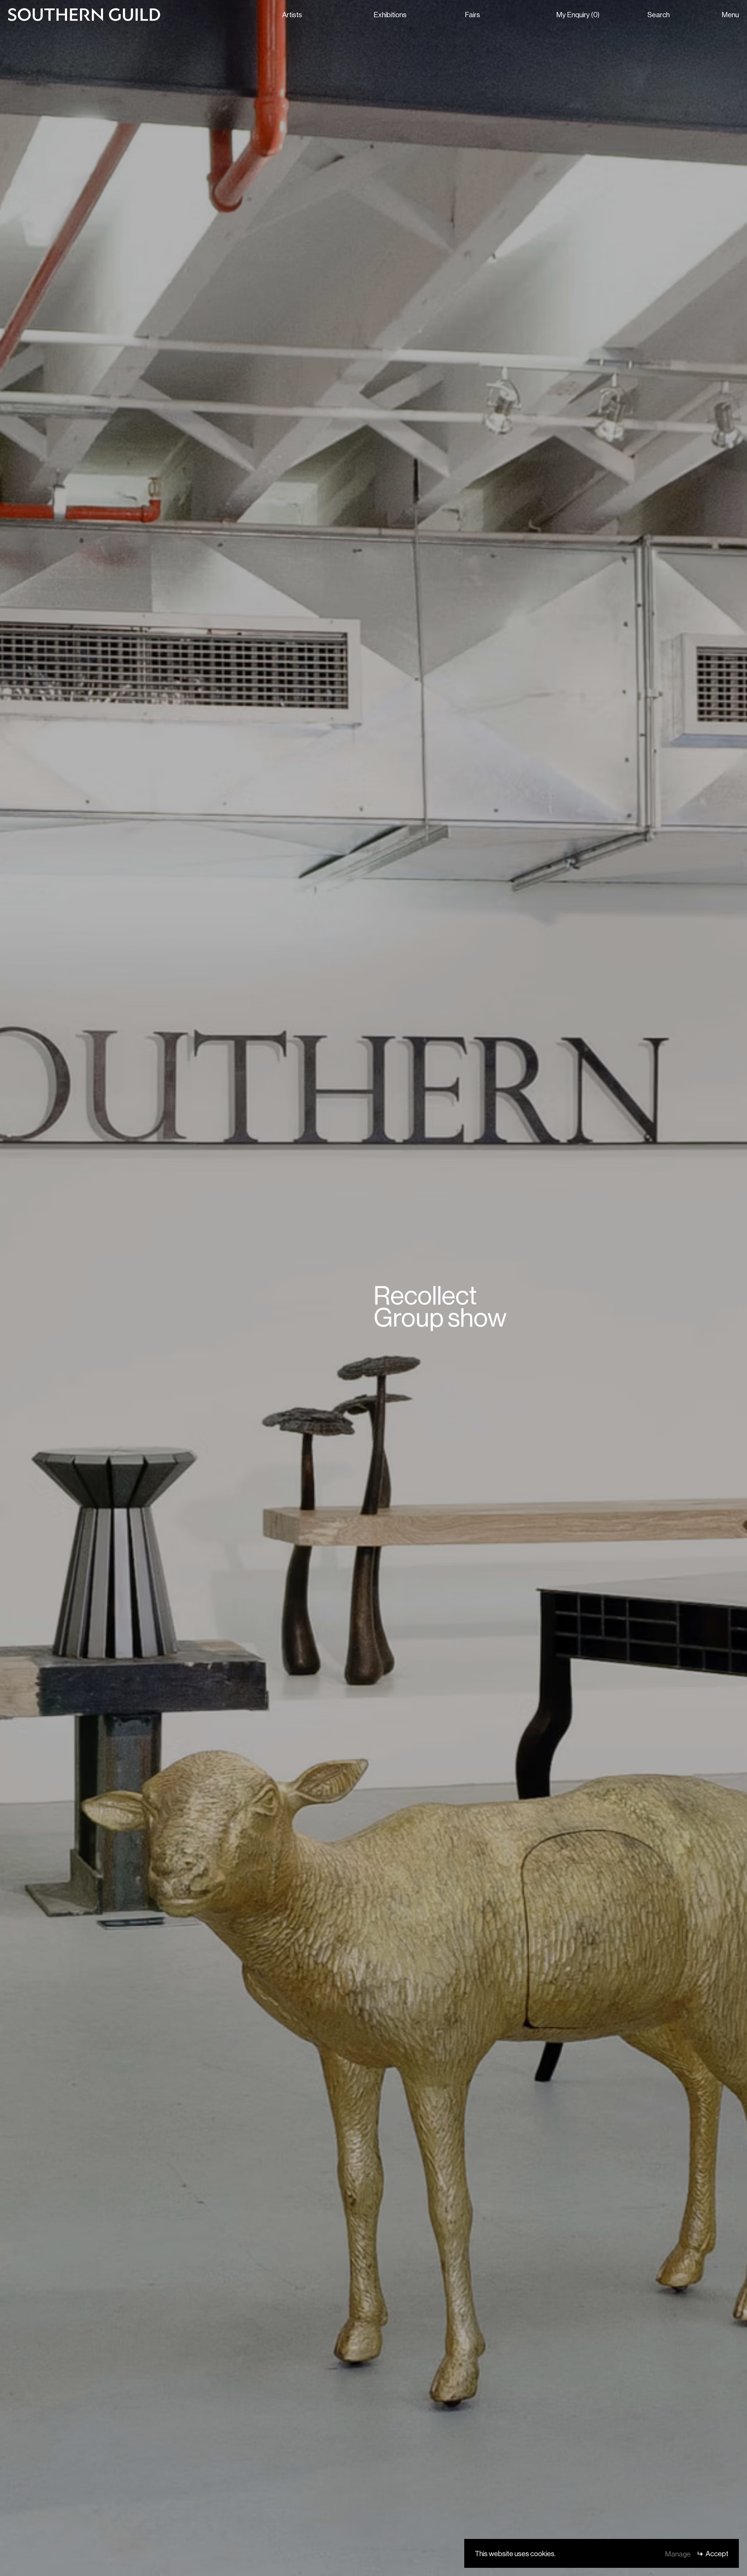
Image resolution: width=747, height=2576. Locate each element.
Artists (292, 14)
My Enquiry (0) (578, 14)
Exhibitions (390, 14)
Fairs (472, 14)
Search (659, 14)
